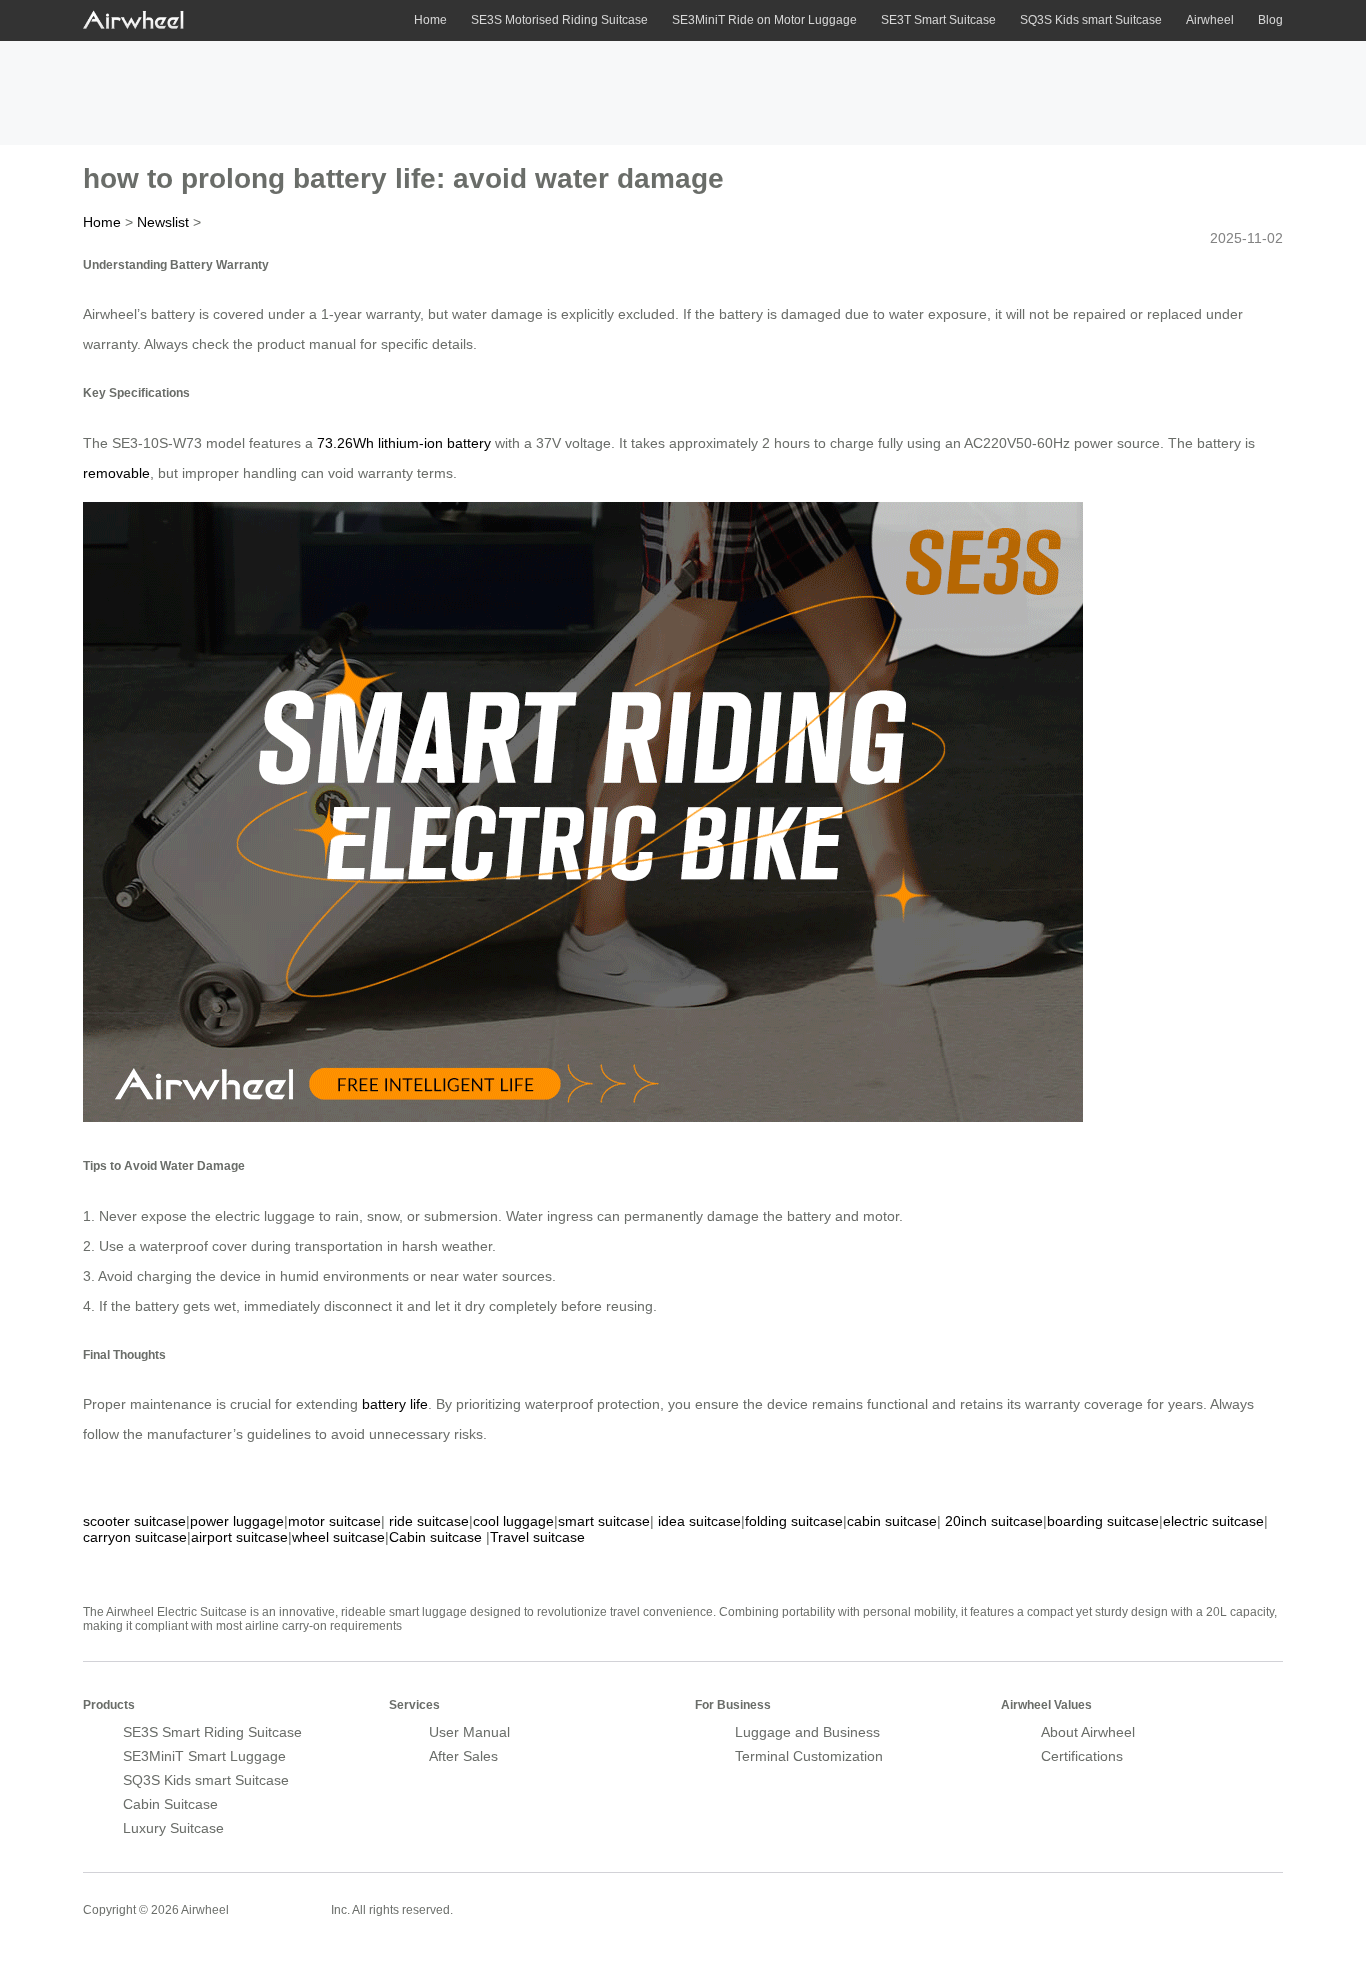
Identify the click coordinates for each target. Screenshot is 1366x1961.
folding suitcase (794, 1521)
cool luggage (513, 1521)
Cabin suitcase (435, 1537)
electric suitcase (1213, 1521)
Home (430, 20)
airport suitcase (239, 1537)
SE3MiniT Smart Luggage (204, 1756)
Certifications (1082, 1756)
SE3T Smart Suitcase (938, 20)
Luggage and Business (807, 1732)
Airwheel (1210, 20)
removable (116, 473)
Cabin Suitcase (170, 1804)
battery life (395, 1404)
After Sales (463, 1756)
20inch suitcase (994, 1521)
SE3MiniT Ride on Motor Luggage (764, 20)
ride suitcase (429, 1521)
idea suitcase (699, 1521)
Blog (1270, 20)
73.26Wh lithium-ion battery (404, 443)
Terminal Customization (809, 1756)
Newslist (163, 222)
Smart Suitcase (280, 1909)
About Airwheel (1088, 1732)
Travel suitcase (537, 1537)
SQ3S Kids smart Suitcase (1091, 20)
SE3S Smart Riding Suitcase (212, 1732)
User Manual (469, 1732)
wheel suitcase (338, 1537)
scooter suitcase (134, 1521)
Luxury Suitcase (173, 1828)
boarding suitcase (1103, 1521)
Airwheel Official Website (1205, 1897)
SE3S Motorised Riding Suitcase (559, 20)
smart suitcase (604, 1521)
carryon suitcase (135, 1537)
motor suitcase (334, 1521)
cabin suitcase (892, 1521)
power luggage (237, 1521)
